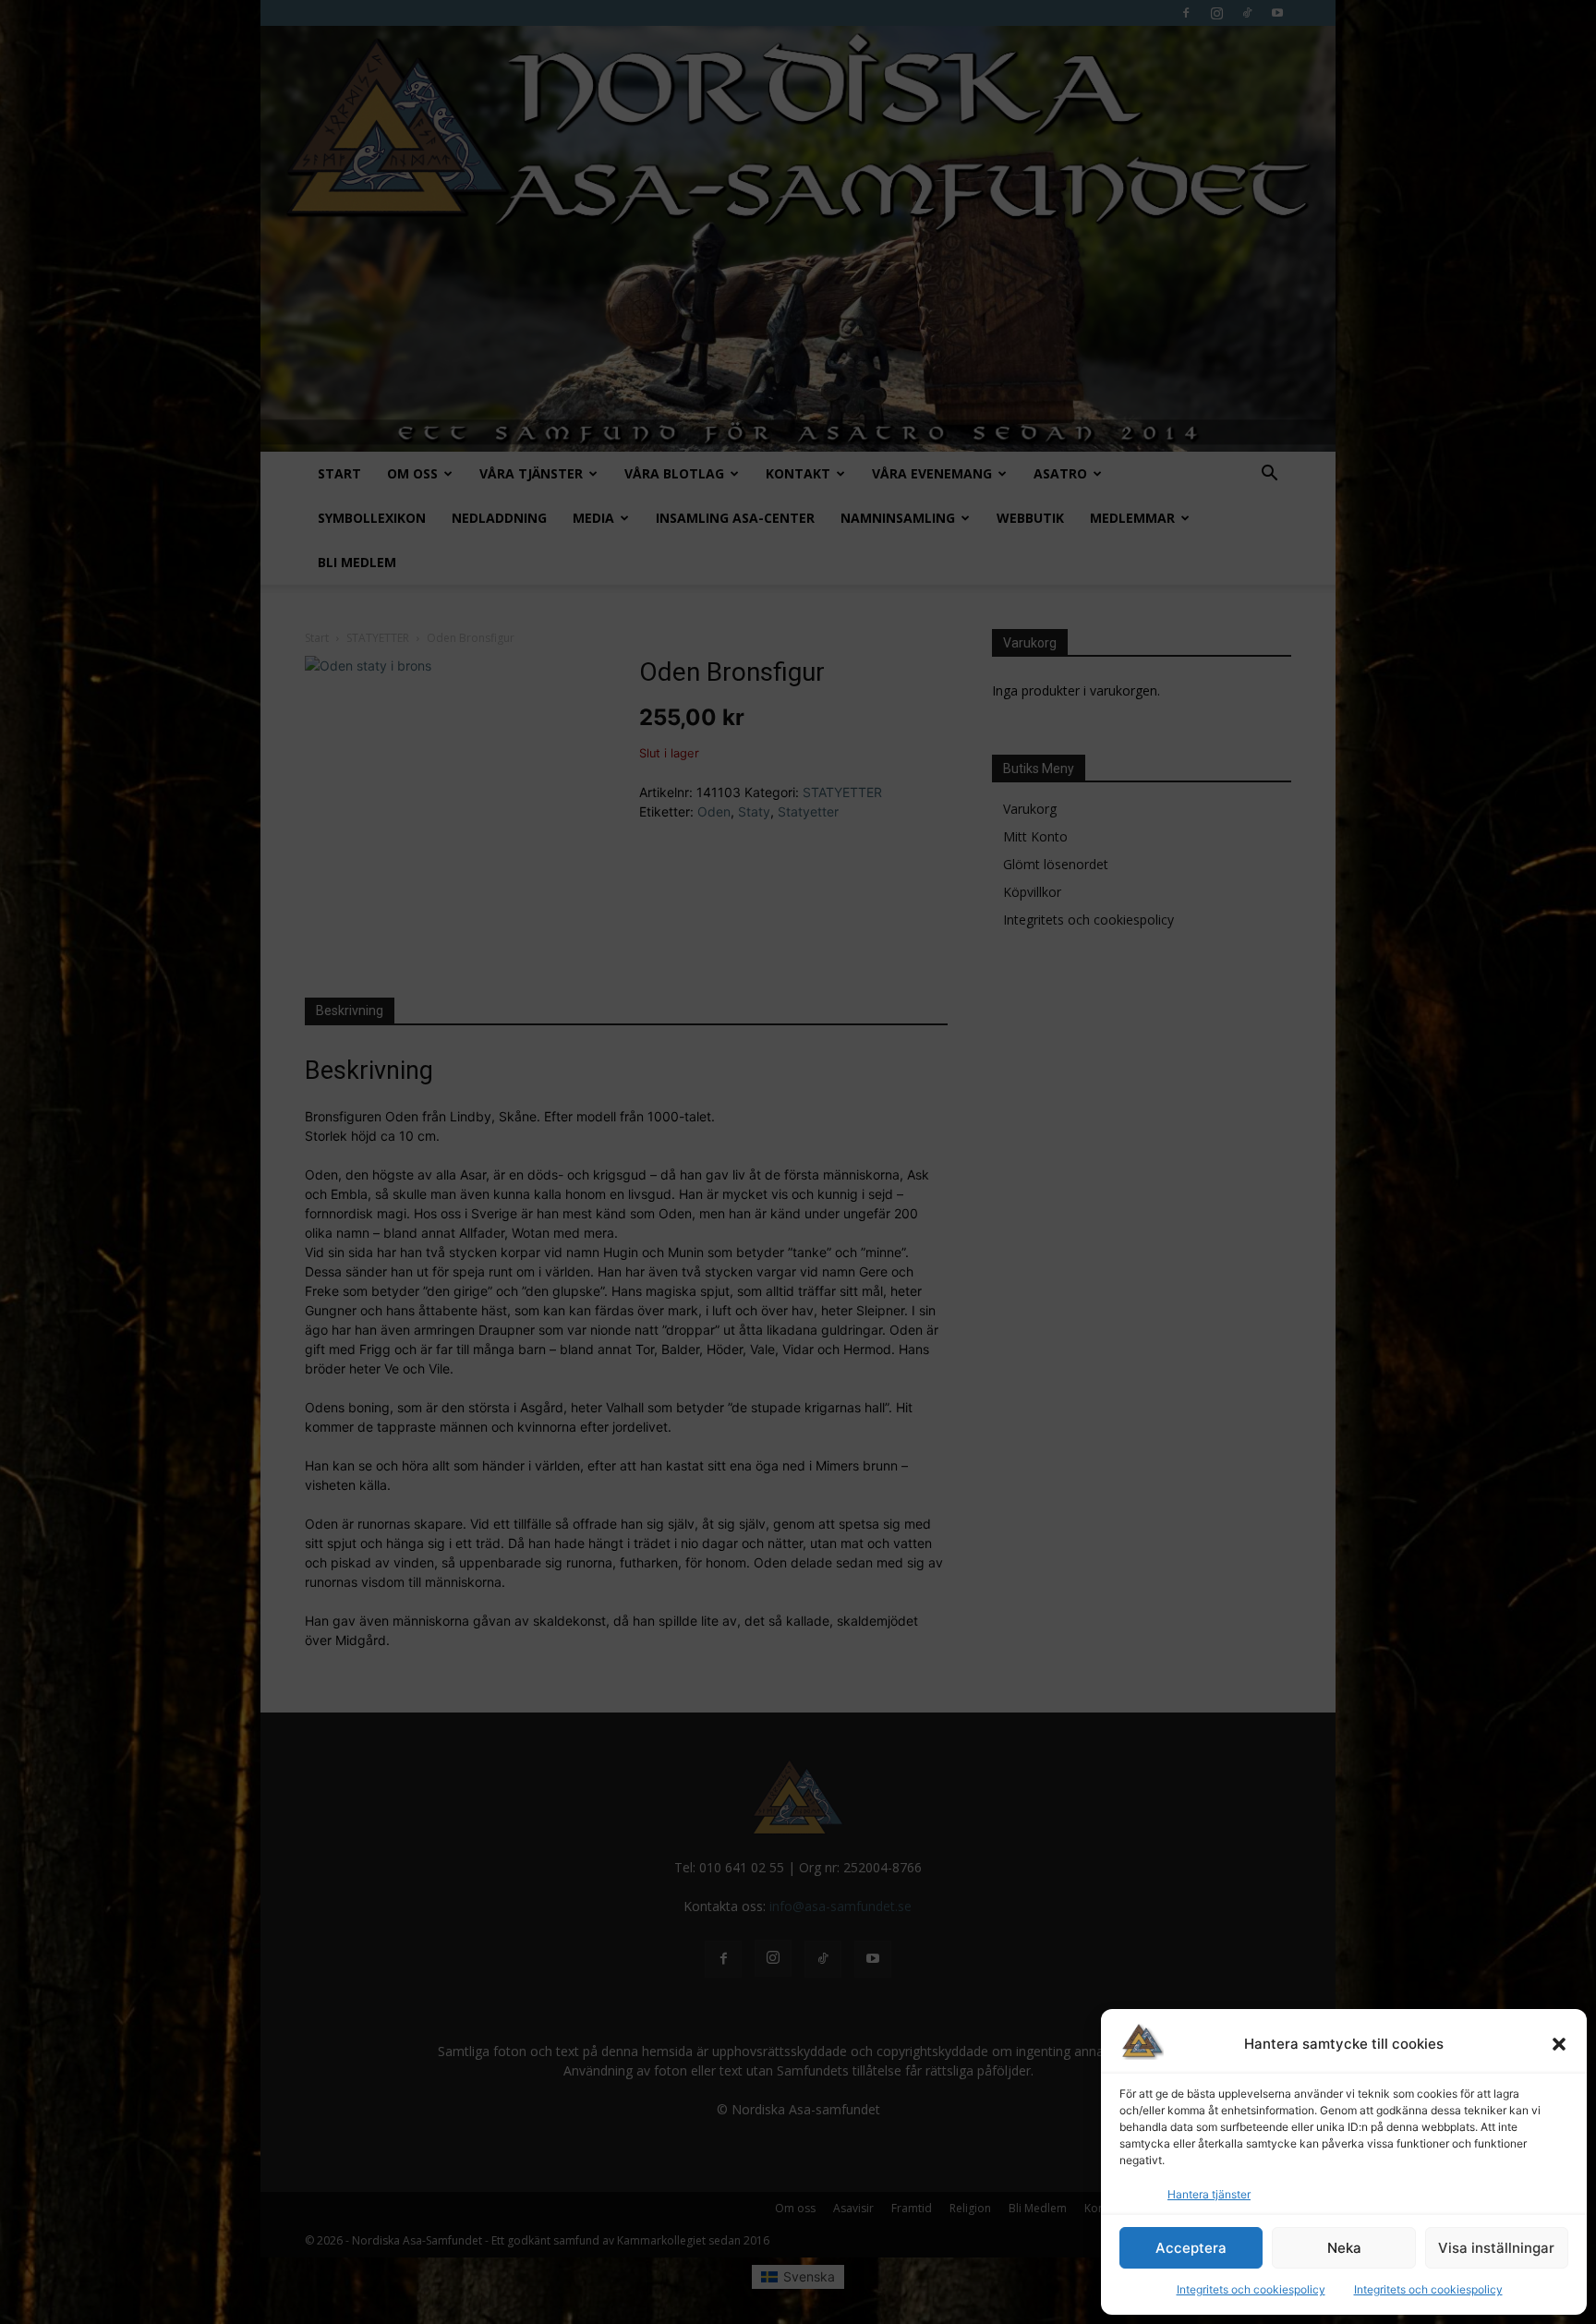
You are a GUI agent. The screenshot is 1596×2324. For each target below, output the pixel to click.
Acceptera (1191, 2248)
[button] (1559, 2044)
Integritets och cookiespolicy (1251, 2289)
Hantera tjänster (1209, 2194)
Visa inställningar (1496, 2248)
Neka (1344, 2248)
